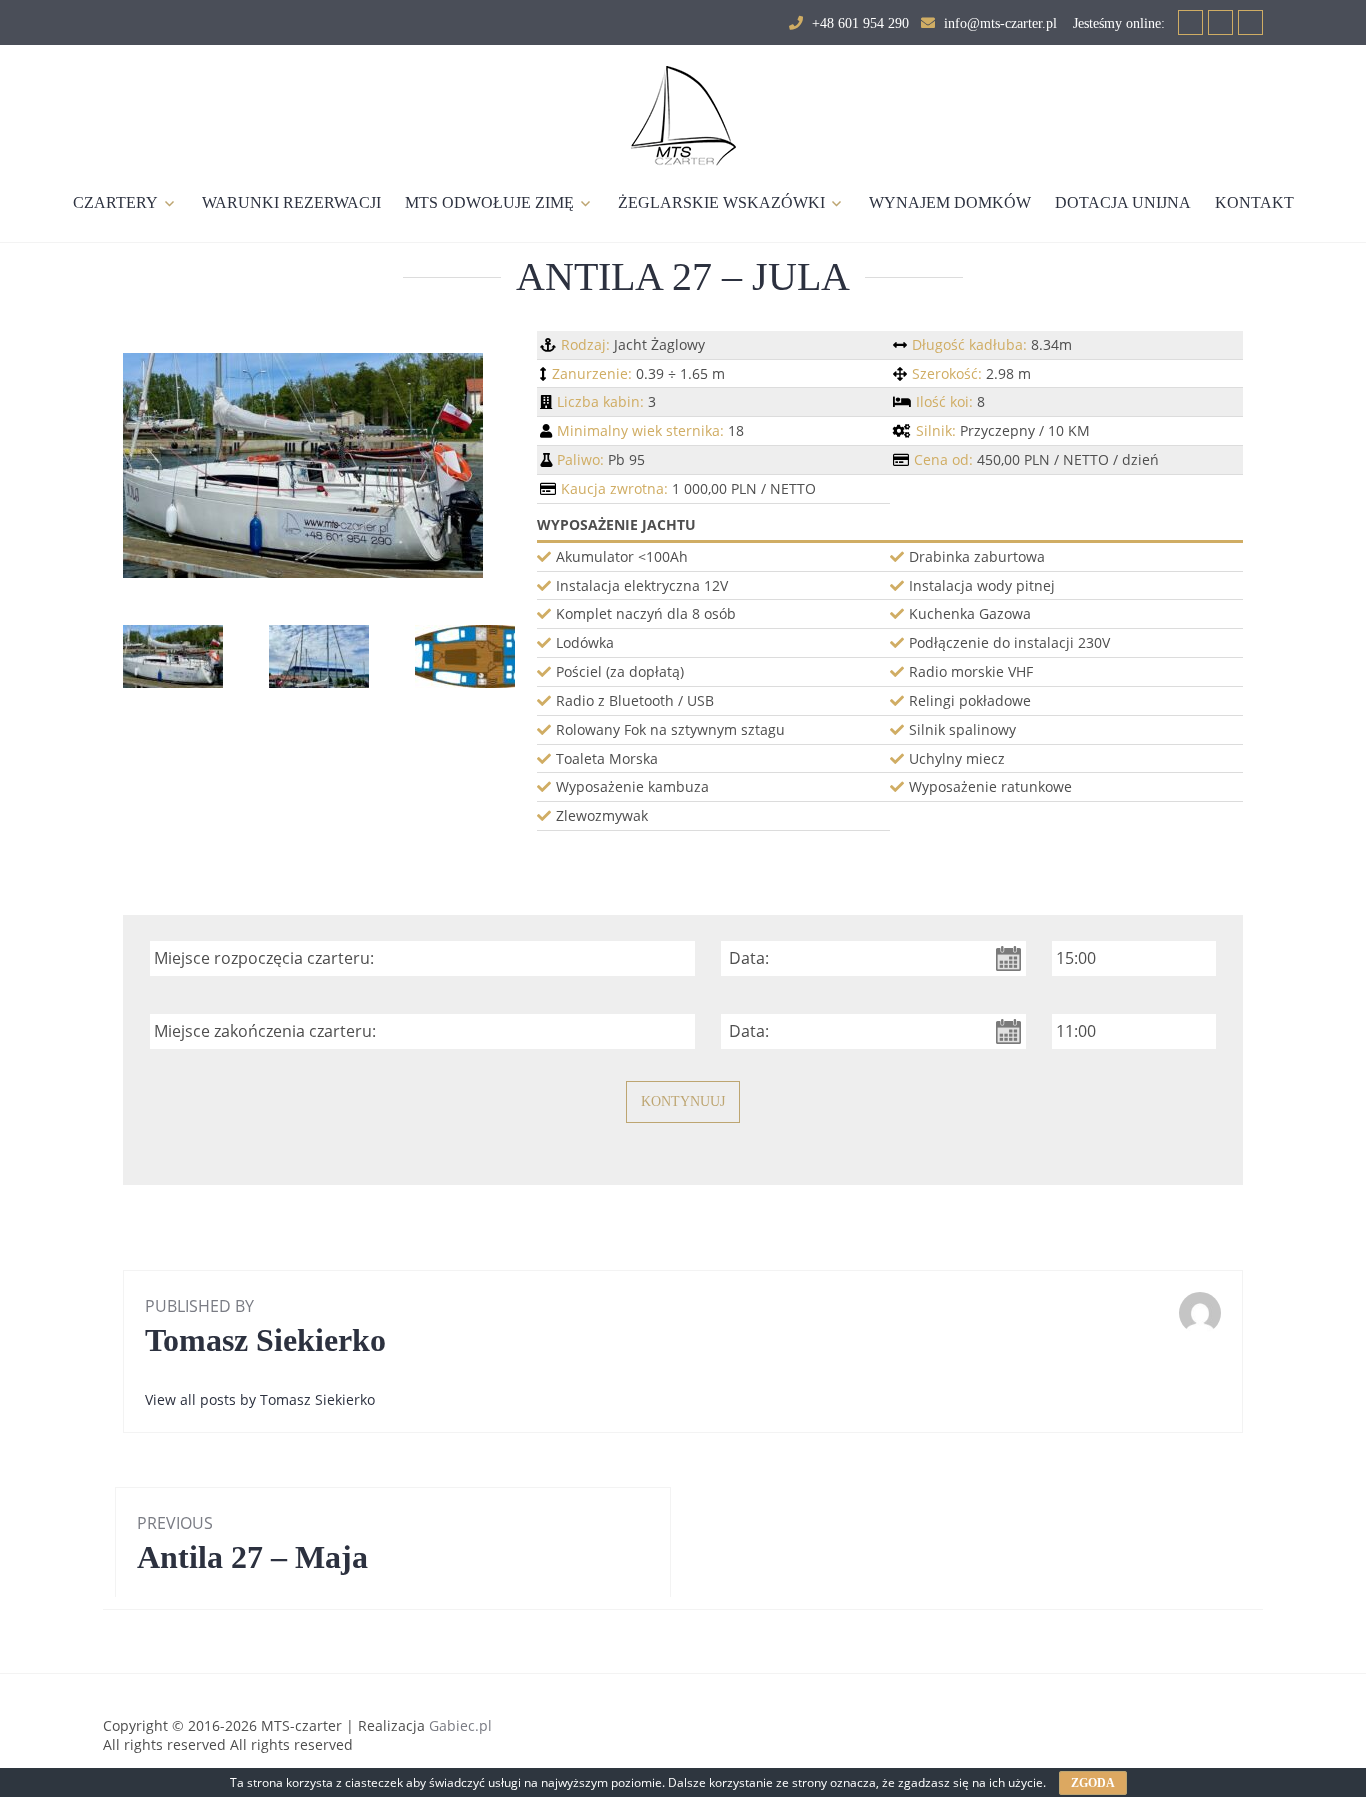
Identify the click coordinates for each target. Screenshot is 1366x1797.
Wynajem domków (950, 202)
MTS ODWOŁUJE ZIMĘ (489, 202)
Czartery (115, 202)
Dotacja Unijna (1123, 202)
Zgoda (1093, 1783)
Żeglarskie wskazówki (721, 202)
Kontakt (1254, 202)
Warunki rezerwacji (291, 202)
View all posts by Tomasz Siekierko (260, 1399)
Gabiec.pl (460, 1725)
